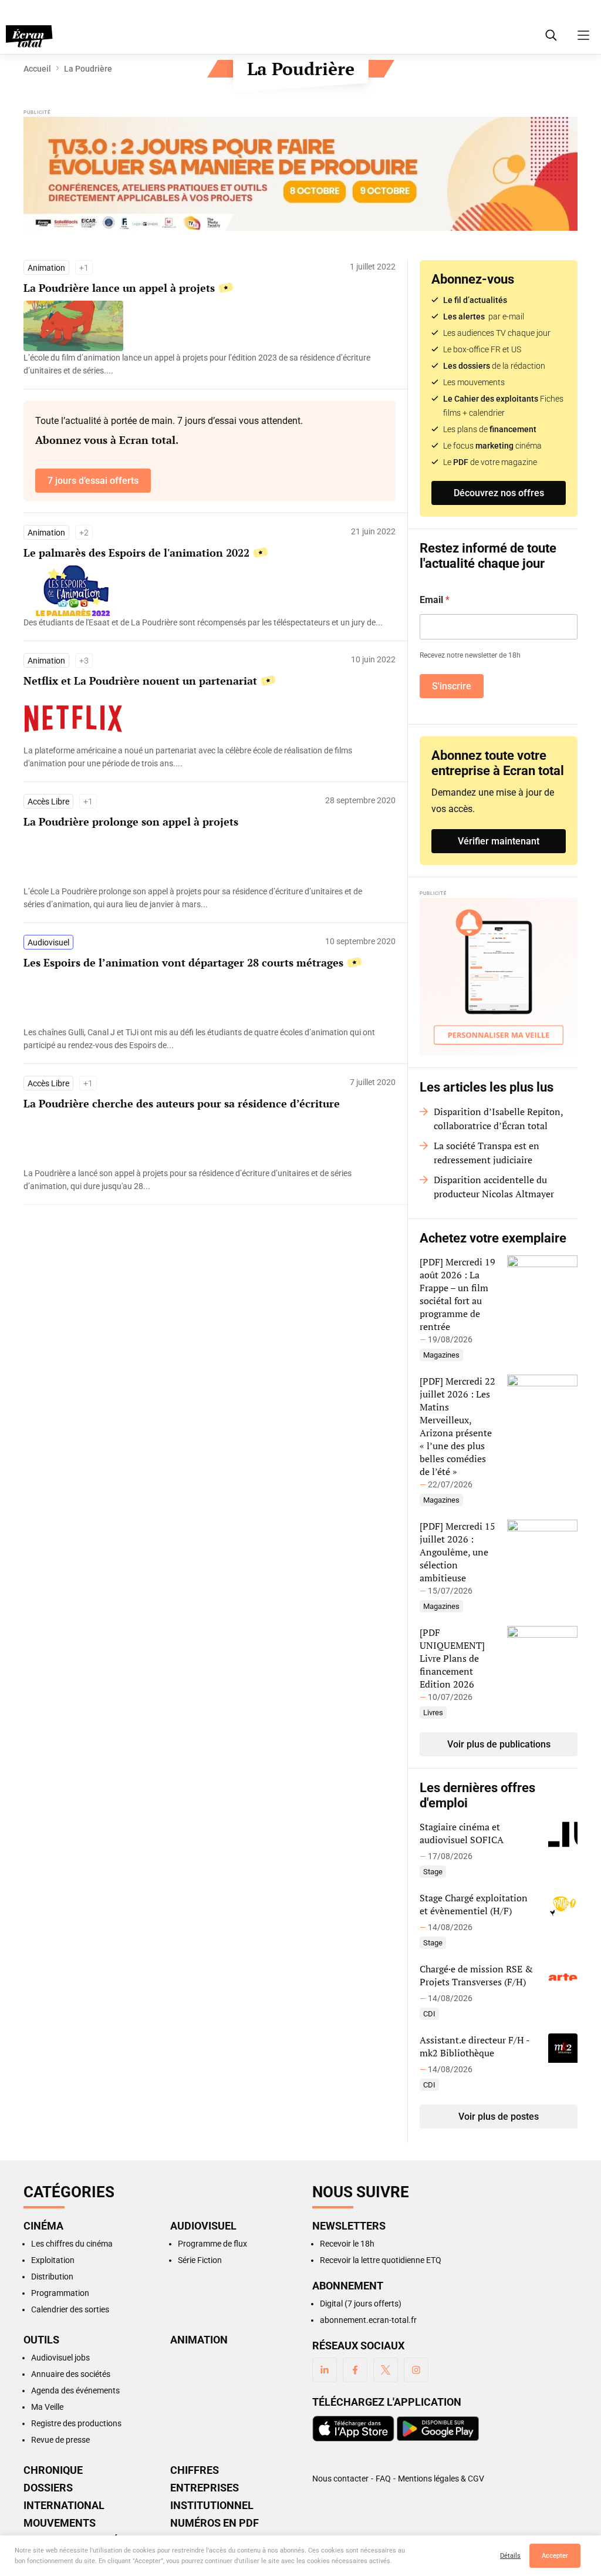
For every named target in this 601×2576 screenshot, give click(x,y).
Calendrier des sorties (70, 2309)
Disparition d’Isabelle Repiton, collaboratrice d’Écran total (498, 1119)
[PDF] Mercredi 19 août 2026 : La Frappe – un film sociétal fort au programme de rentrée (457, 1294)
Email (435, 600)
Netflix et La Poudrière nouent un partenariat (140, 681)
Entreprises (205, 2488)
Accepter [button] (555, 2556)
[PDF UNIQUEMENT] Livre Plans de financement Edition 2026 (452, 1658)
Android (438, 2429)
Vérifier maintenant (499, 841)
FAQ (383, 2479)
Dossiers (48, 2488)
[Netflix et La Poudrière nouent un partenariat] (204, 757)
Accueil (37, 69)
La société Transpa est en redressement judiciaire (487, 1153)
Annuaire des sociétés (71, 2374)
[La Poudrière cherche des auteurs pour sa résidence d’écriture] (204, 1180)
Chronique (53, 2470)
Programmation (60, 2293)
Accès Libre (48, 802)
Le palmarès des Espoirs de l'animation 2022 (136, 553)
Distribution (52, 2277)
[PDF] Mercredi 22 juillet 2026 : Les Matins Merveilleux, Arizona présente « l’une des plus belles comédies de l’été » (457, 1426)
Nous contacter (340, 2479)
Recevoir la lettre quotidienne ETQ (381, 2260)
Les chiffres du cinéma (72, 2244)
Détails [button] (510, 2556)
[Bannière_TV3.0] (300, 175)
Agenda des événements (75, 2390)
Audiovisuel (48, 942)
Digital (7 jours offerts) (361, 2304)
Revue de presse (60, 2440)
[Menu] (583, 35)
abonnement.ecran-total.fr (368, 2320)
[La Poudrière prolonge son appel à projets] (204, 898)
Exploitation (53, 2260)
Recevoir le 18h (347, 2244)
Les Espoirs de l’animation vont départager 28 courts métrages (183, 962)
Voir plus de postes (499, 2117)
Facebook (355, 2370)
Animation (46, 268)
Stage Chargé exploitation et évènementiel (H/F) (474, 1904)
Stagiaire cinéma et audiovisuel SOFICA (462, 1833)
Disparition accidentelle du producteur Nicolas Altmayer (494, 1187)
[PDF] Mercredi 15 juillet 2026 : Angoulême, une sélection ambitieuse (457, 1552)
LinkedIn (325, 2370)
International (64, 2506)
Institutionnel (212, 2506)
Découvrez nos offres (499, 493)
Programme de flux (212, 2244)
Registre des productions (76, 2423)
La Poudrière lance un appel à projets (119, 288)
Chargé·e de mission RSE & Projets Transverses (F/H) (476, 1975)
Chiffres (195, 2470)
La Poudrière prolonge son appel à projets (131, 821)
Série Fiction (200, 2260)
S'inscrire (452, 686)
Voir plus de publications (499, 1744)
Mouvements (60, 2523)
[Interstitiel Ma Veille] (499, 977)
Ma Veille (47, 2407)
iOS (353, 2429)
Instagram (416, 2370)
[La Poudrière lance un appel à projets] (204, 364)
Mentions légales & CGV (441, 2479)
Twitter (386, 2370)
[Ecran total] (29, 36)
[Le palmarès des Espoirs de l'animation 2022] (204, 622)
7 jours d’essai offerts (93, 481)
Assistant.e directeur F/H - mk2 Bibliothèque (475, 2046)
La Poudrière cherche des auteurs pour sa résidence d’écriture (182, 1103)
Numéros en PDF (215, 2523)
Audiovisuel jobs (60, 2358)
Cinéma (43, 2226)
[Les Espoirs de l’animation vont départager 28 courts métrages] (204, 1039)
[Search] (551, 35)
